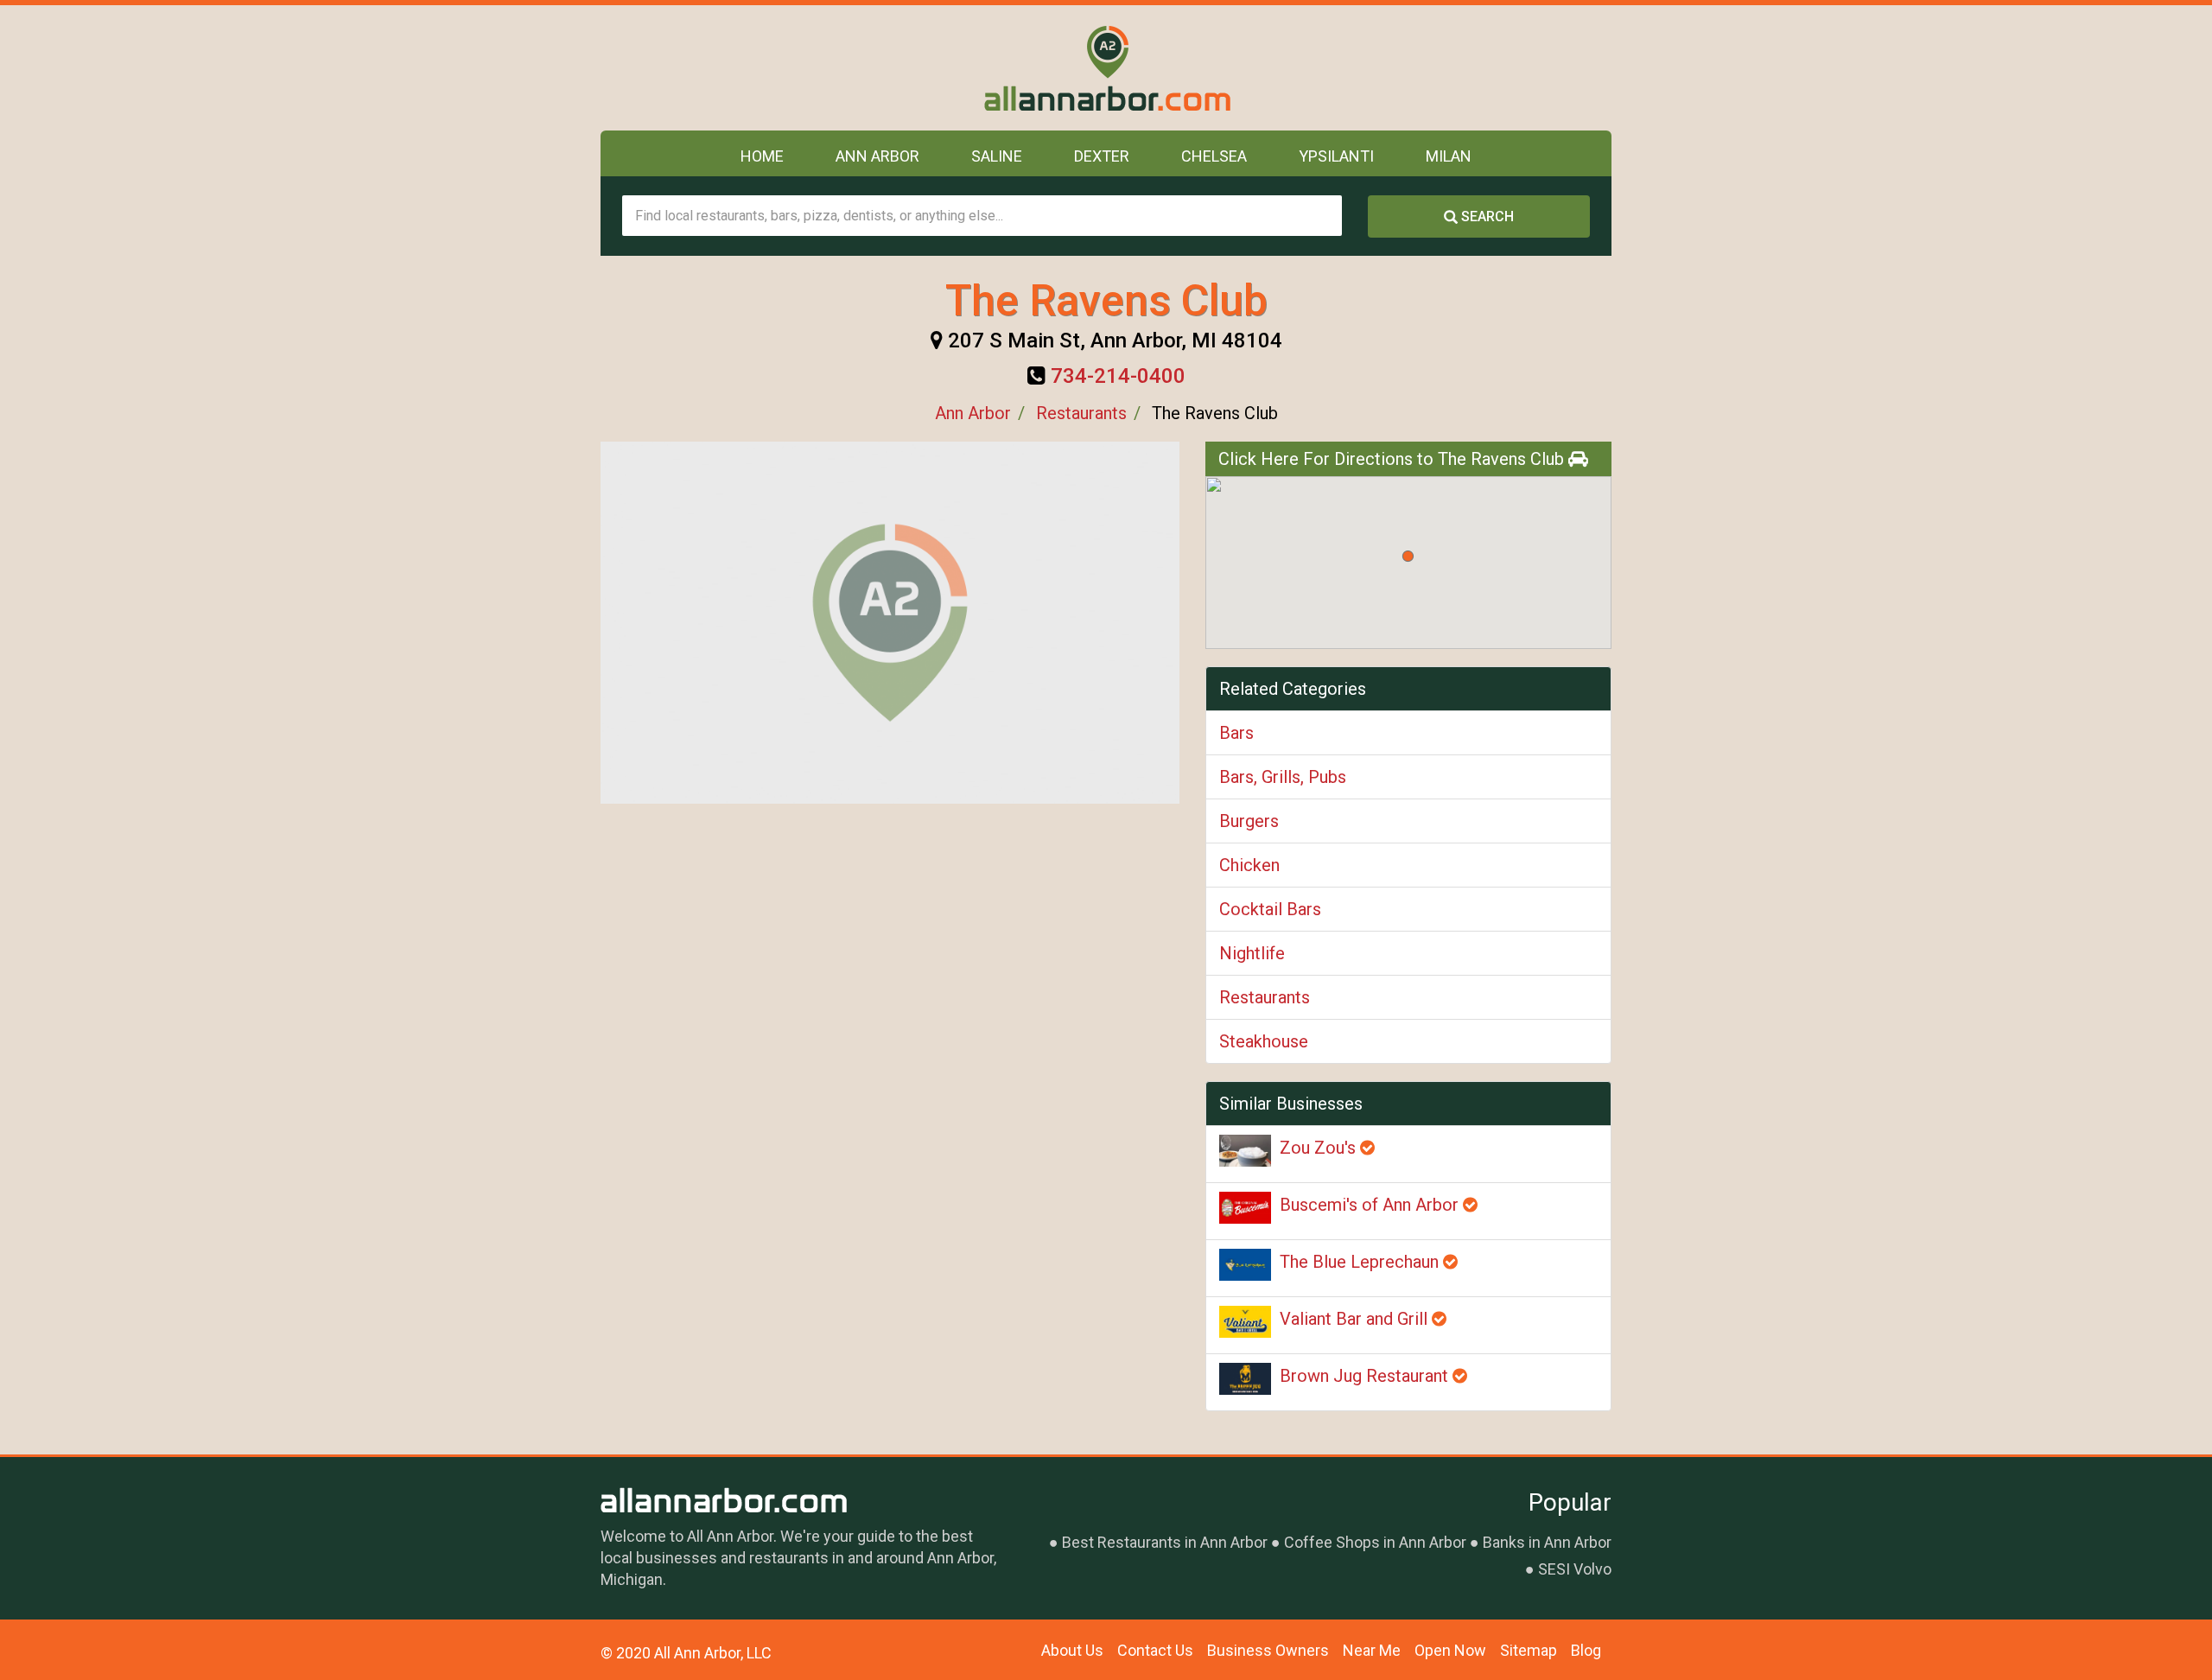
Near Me (1372, 1650)
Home (762, 156)
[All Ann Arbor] (1106, 68)
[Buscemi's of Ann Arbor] (1245, 1208)
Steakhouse (1264, 1041)
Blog (1586, 1650)
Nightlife (1252, 953)
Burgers (1249, 821)
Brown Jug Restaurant (1366, 1376)
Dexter (1102, 156)
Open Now (1450, 1650)
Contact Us (1155, 1650)
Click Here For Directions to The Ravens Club (1393, 459)
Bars (1236, 733)
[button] (1408, 556)
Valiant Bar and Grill (1356, 1319)
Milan (1449, 156)
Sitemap (1529, 1650)
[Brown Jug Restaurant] (1245, 1379)
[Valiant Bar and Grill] (1245, 1322)
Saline (997, 156)
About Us (1072, 1650)
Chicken (1249, 865)
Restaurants (1081, 413)
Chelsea (1214, 156)
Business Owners (1268, 1650)
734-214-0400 (1118, 376)
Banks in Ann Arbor (1547, 1542)
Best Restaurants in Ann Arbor (1165, 1542)
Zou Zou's (1320, 1148)
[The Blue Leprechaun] (1245, 1265)
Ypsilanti (1336, 156)
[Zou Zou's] (1245, 1151)
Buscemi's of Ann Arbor (1371, 1205)
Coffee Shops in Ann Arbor (1375, 1542)
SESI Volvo (1575, 1569)
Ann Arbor (877, 156)
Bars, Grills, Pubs (1283, 777)
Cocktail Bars (1270, 909)
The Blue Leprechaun (1361, 1262)
